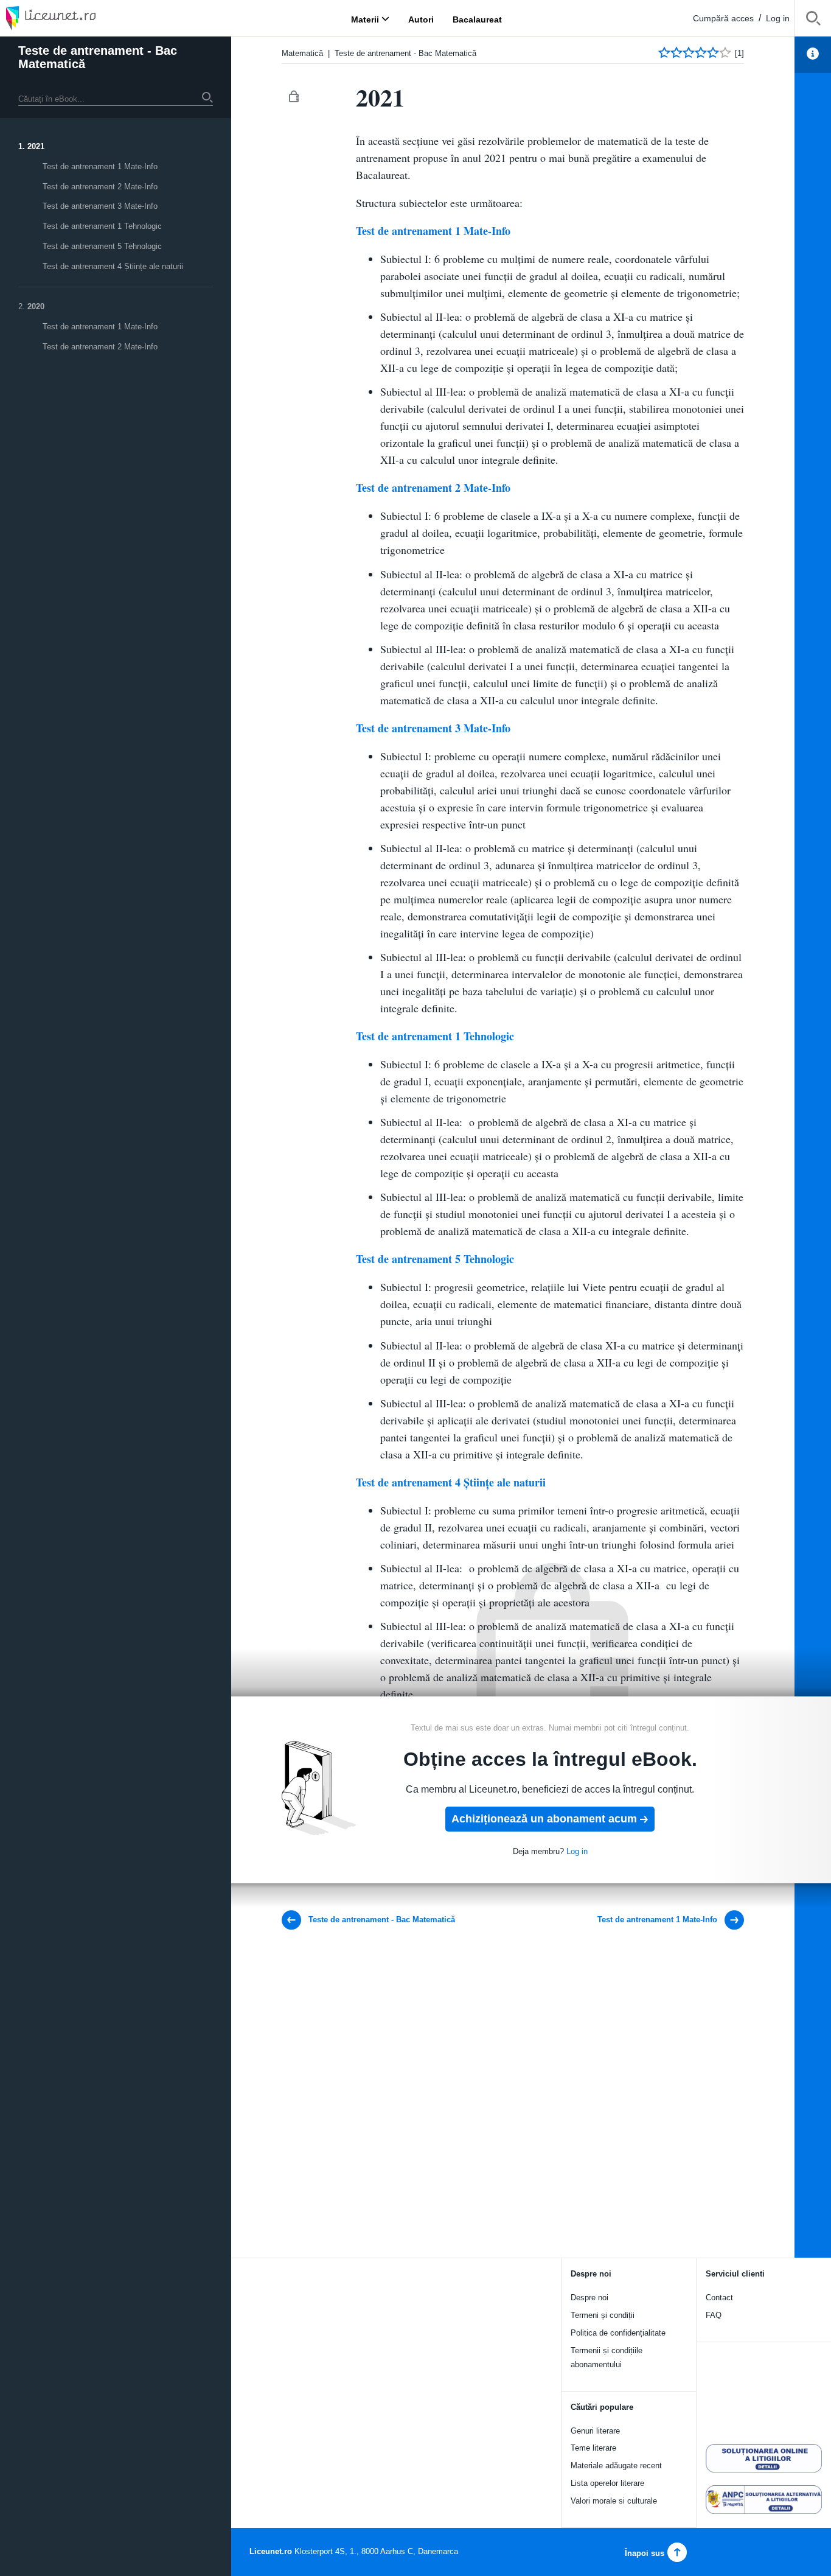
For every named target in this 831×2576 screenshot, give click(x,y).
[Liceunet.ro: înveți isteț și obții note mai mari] (85, 18)
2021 (36, 146)
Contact (719, 2298)
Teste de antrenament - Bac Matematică (98, 57)
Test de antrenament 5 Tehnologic (102, 246)
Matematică (302, 53)
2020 (36, 306)
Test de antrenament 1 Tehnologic (102, 226)
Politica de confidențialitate (618, 2333)
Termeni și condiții (603, 2315)
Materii (365, 19)
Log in (778, 18)
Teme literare (593, 2448)
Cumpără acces (723, 18)
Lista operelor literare (607, 2483)
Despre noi (589, 2298)
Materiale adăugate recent (616, 2466)
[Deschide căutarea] (813, 20)
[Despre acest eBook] (813, 55)
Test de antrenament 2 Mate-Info (100, 187)
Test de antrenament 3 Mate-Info (100, 206)
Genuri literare (595, 2431)
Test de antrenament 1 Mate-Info (100, 166)
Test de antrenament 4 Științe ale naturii (113, 266)
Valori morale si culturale (614, 2501)
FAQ (714, 2315)
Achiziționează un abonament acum (544, 1819)
